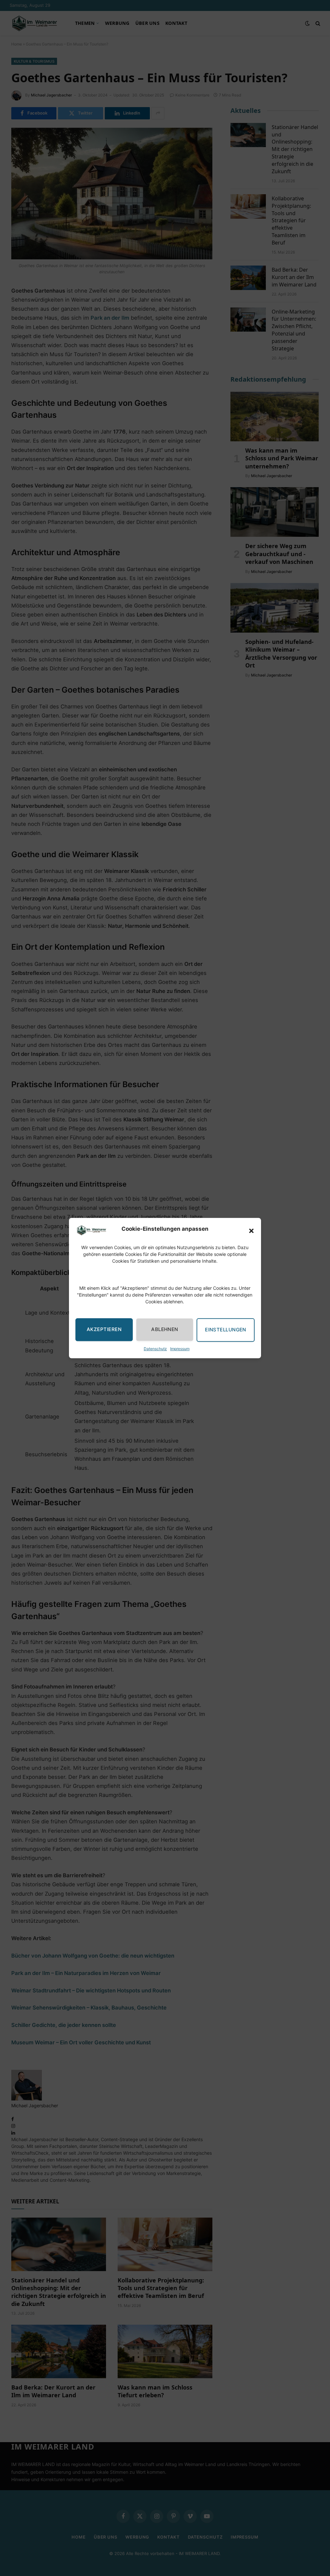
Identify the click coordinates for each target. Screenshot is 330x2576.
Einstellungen (226, 1330)
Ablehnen (165, 1330)
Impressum (180, 1349)
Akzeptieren (104, 1330)
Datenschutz (155, 1349)
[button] (251, 1231)
